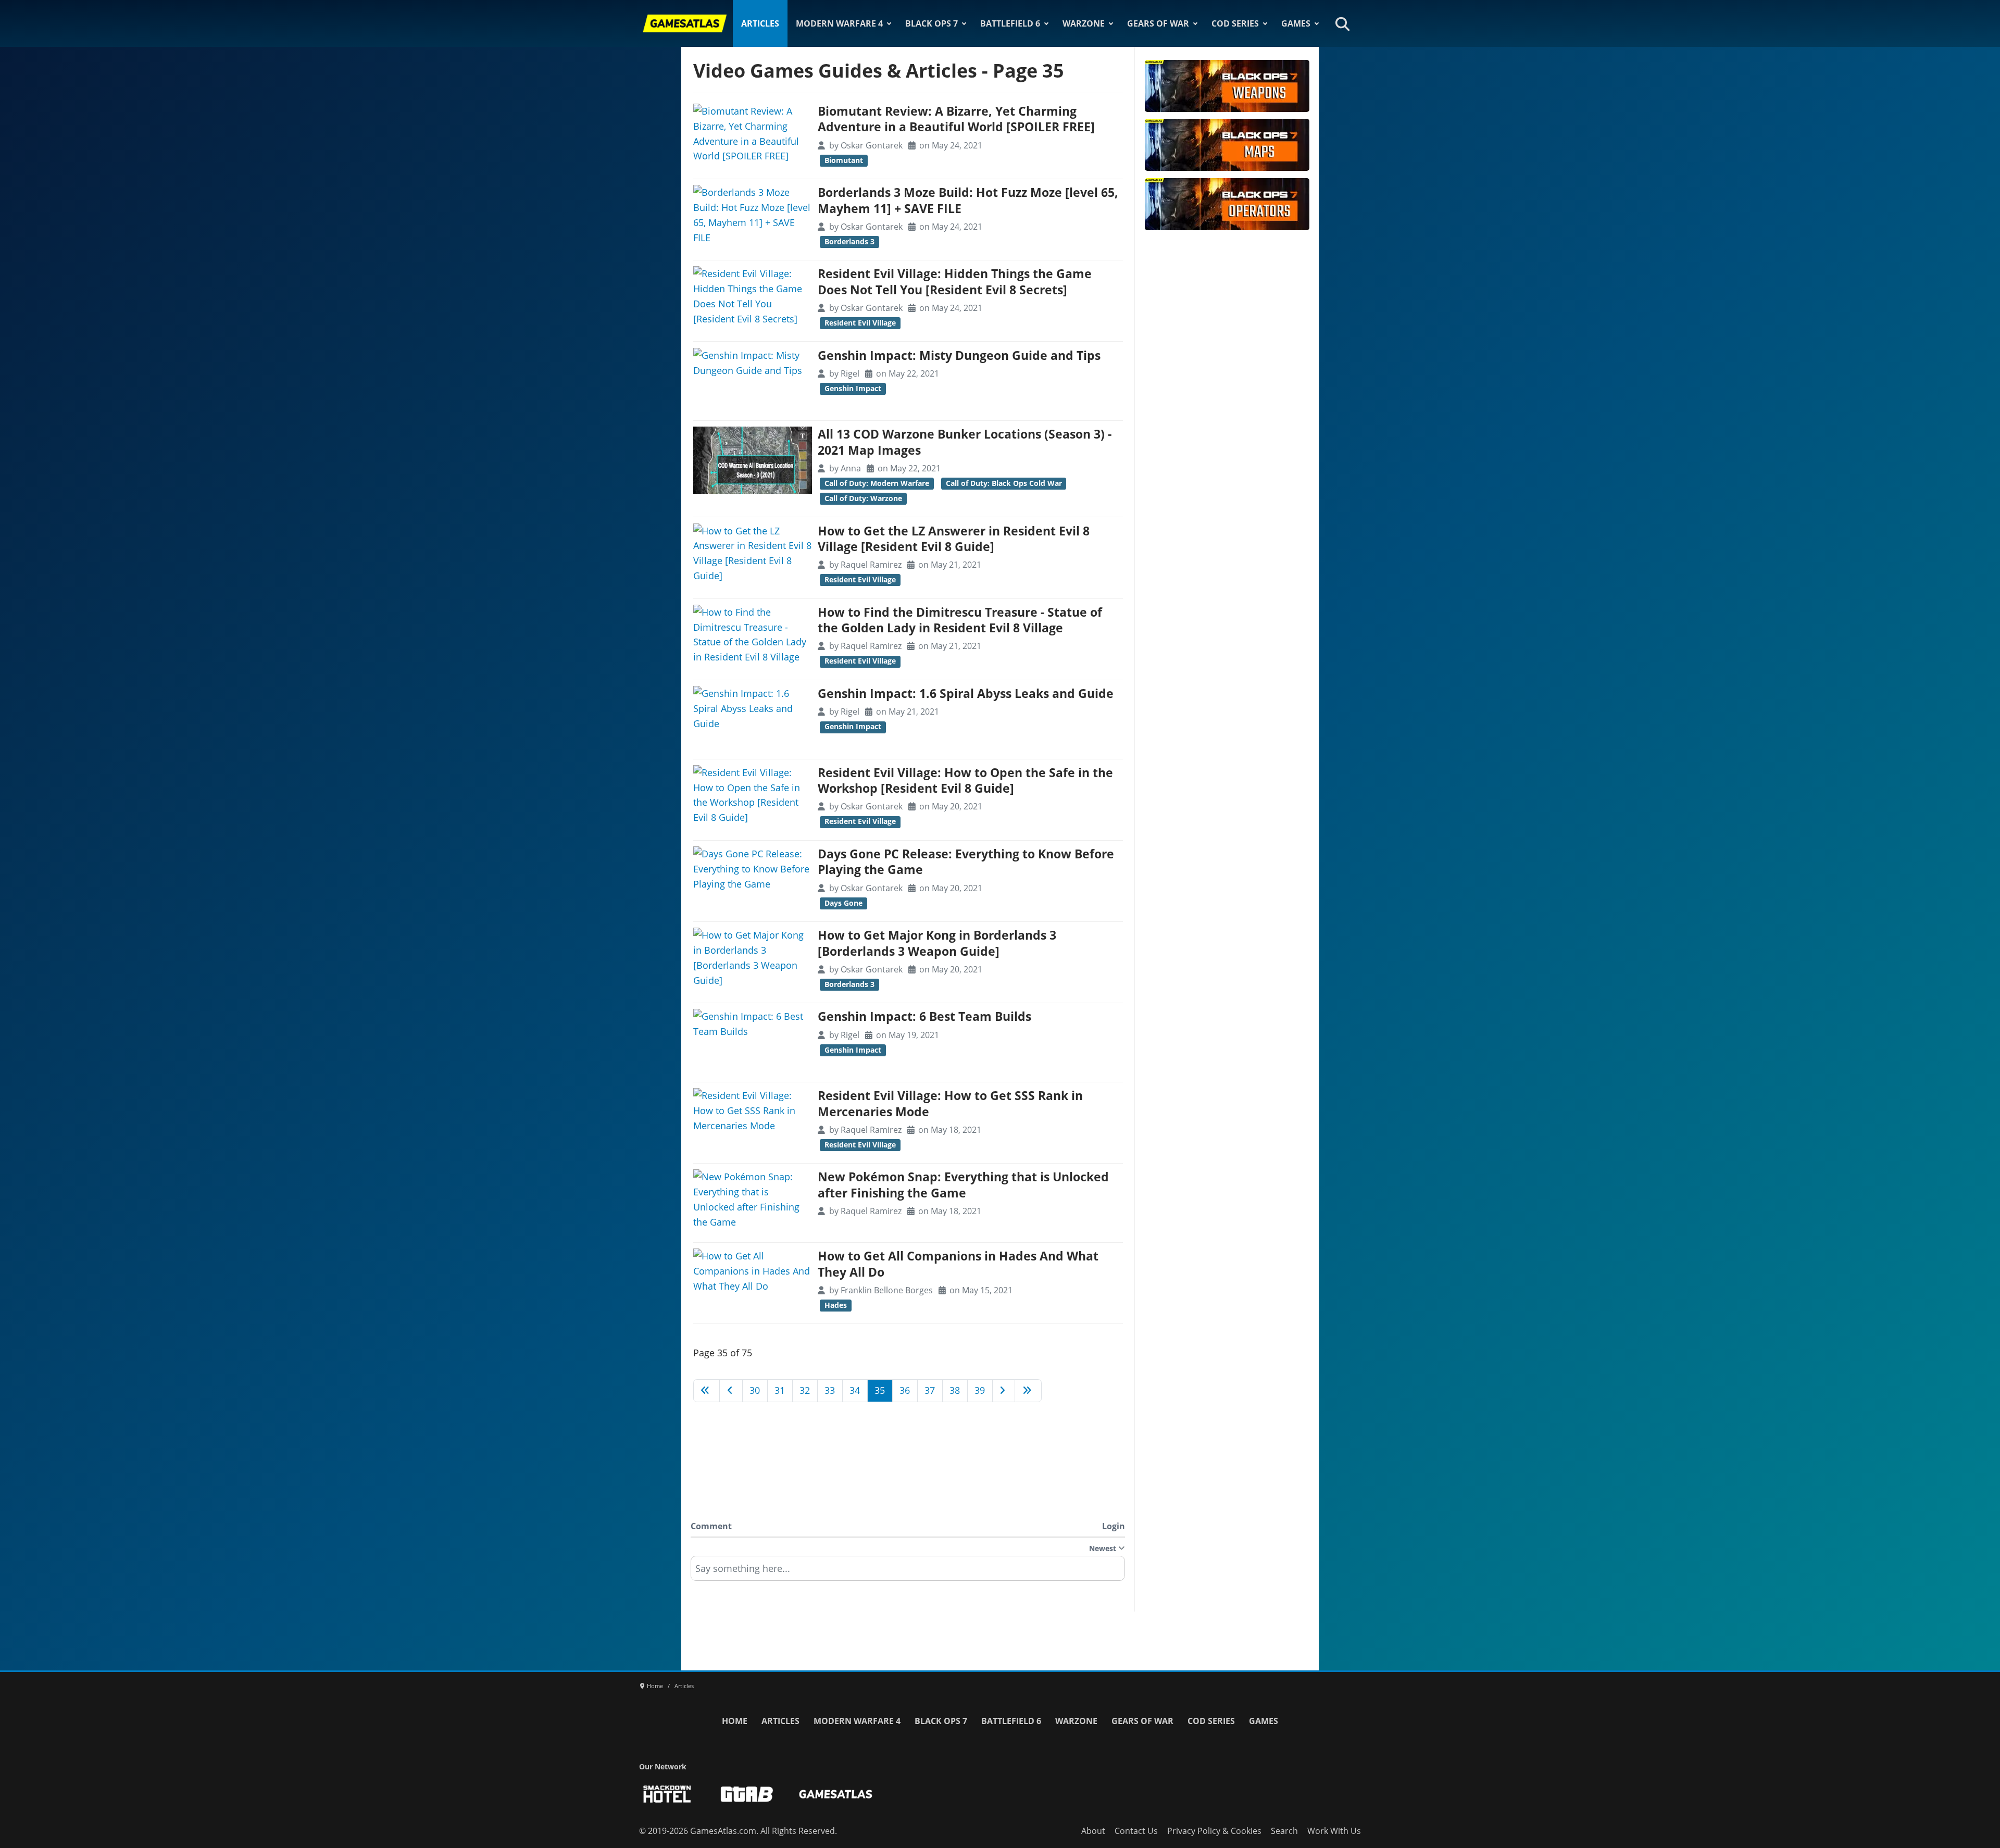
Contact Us (1136, 1831)
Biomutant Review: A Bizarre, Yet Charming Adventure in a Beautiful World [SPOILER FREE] (956, 119)
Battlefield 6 (1010, 23)
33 (830, 1390)
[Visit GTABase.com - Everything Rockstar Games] (747, 1794)
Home (735, 1721)
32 (805, 1390)
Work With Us (1334, 1831)
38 (955, 1390)
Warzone (1084, 23)
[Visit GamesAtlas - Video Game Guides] (836, 1794)
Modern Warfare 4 (839, 23)
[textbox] (908, 1572)
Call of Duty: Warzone (863, 498)
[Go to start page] (707, 1391)
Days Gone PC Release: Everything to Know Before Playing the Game (966, 862)
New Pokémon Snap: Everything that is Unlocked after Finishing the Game (963, 1185)
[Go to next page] (1004, 1391)
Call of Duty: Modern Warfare (877, 483)
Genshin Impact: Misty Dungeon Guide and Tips (959, 355)
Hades (836, 1305)
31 (780, 1390)
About (1093, 1831)
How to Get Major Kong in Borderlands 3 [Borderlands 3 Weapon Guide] (937, 943)
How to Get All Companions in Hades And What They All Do (958, 1264)
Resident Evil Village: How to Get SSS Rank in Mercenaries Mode (950, 1103)
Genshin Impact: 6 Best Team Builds (924, 1016)
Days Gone (843, 903)
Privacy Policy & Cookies (1214, 1831)
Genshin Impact (853, 389)
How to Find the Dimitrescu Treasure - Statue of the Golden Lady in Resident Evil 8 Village (960, 620)
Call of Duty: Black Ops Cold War (1004, 483)
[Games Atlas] (685, 23)
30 (755, 1390)
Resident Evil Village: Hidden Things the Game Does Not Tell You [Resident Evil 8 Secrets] (955, 282)
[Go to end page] (1028, 1391)
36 (905, 1390)
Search (1284, 1831)
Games (1296, 23)
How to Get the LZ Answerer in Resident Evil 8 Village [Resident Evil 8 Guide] (954, 539)
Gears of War (1158, 23)
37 (930, 1390)
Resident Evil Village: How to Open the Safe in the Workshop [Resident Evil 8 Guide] (965, 781)
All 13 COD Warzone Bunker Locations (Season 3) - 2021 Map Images (965, 442)
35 (880, 1390)
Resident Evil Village (860, 323)
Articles (760, 23)
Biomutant (844, 160)
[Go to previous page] (731, 1391)
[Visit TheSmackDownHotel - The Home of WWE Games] (667, 1794)
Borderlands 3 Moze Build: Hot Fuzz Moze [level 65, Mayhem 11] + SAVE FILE (968, 200)
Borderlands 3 (849, 242)
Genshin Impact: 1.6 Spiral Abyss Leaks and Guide (966, 694)
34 (855, 1390)
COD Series (1235, 23)
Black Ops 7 (932, 23)
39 (980, 1390)
